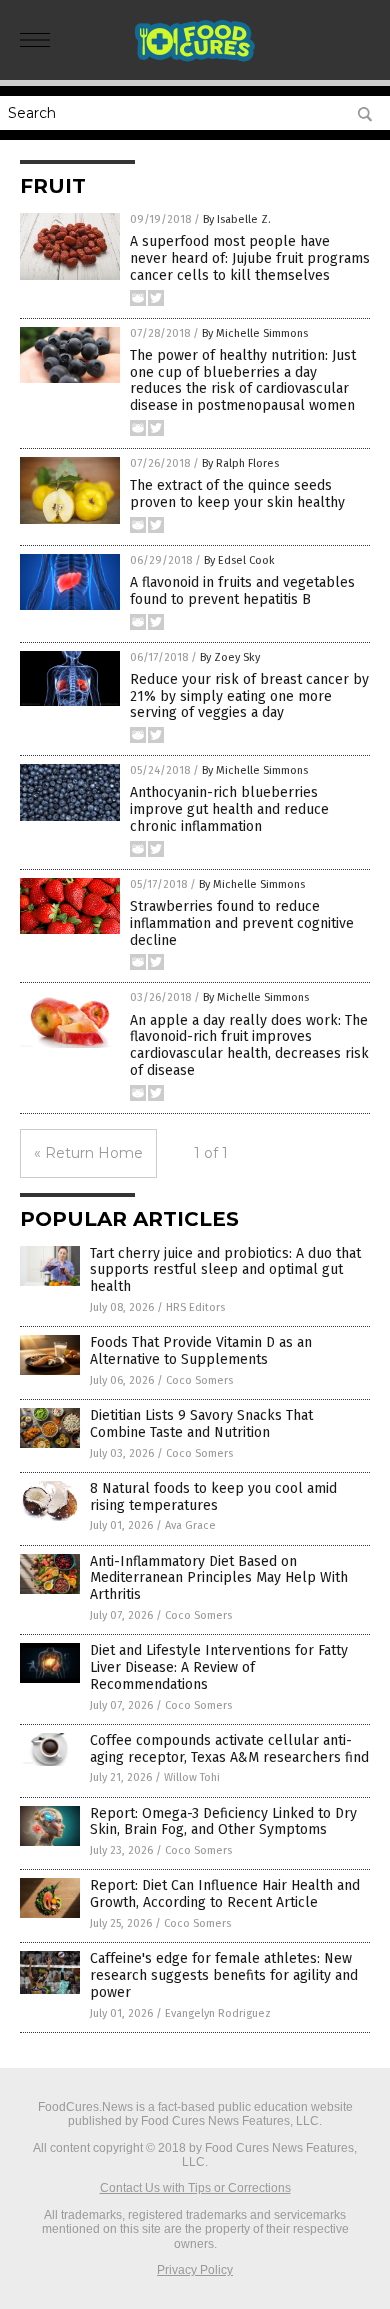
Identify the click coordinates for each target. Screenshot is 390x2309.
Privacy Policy (195, 2270)
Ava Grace (190, 1525)
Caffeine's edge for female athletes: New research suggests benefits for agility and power (224, 1975)
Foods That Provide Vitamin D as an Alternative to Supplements (201, 1351)
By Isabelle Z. (237, 219)
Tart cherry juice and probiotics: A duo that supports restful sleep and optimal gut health (225, 1270)
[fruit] (195, 59)
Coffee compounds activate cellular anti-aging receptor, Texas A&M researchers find (229, 1749)
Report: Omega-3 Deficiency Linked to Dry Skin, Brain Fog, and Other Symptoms (223, 1822)
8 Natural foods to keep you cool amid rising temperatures (213, 1497)
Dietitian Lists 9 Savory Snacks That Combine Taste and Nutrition (201, 1424)
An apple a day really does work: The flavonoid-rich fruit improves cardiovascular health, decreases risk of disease (249, 1045)
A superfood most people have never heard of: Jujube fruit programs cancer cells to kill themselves (250, 258)
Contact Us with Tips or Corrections (195, 2188)
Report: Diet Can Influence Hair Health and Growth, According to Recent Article (225, 1894)
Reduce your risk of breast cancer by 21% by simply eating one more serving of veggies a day (249, 696)
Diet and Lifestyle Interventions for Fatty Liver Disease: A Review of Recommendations (219, 1667)
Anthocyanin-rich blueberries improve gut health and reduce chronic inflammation (229, 809)
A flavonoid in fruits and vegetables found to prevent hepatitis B (242, 591)
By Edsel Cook (239, 560)
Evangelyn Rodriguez (218, 2013)
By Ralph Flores (240, 463)
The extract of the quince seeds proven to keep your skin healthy (237, 494)
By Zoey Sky (230, 657)
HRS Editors (195, 1307)
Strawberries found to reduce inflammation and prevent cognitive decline (242, 923)
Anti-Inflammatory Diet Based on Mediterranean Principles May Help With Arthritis (219, 1578)
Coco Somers (199, 1380)
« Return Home (88, 1153)
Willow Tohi (192, 1777)
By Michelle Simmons (255, 333)
